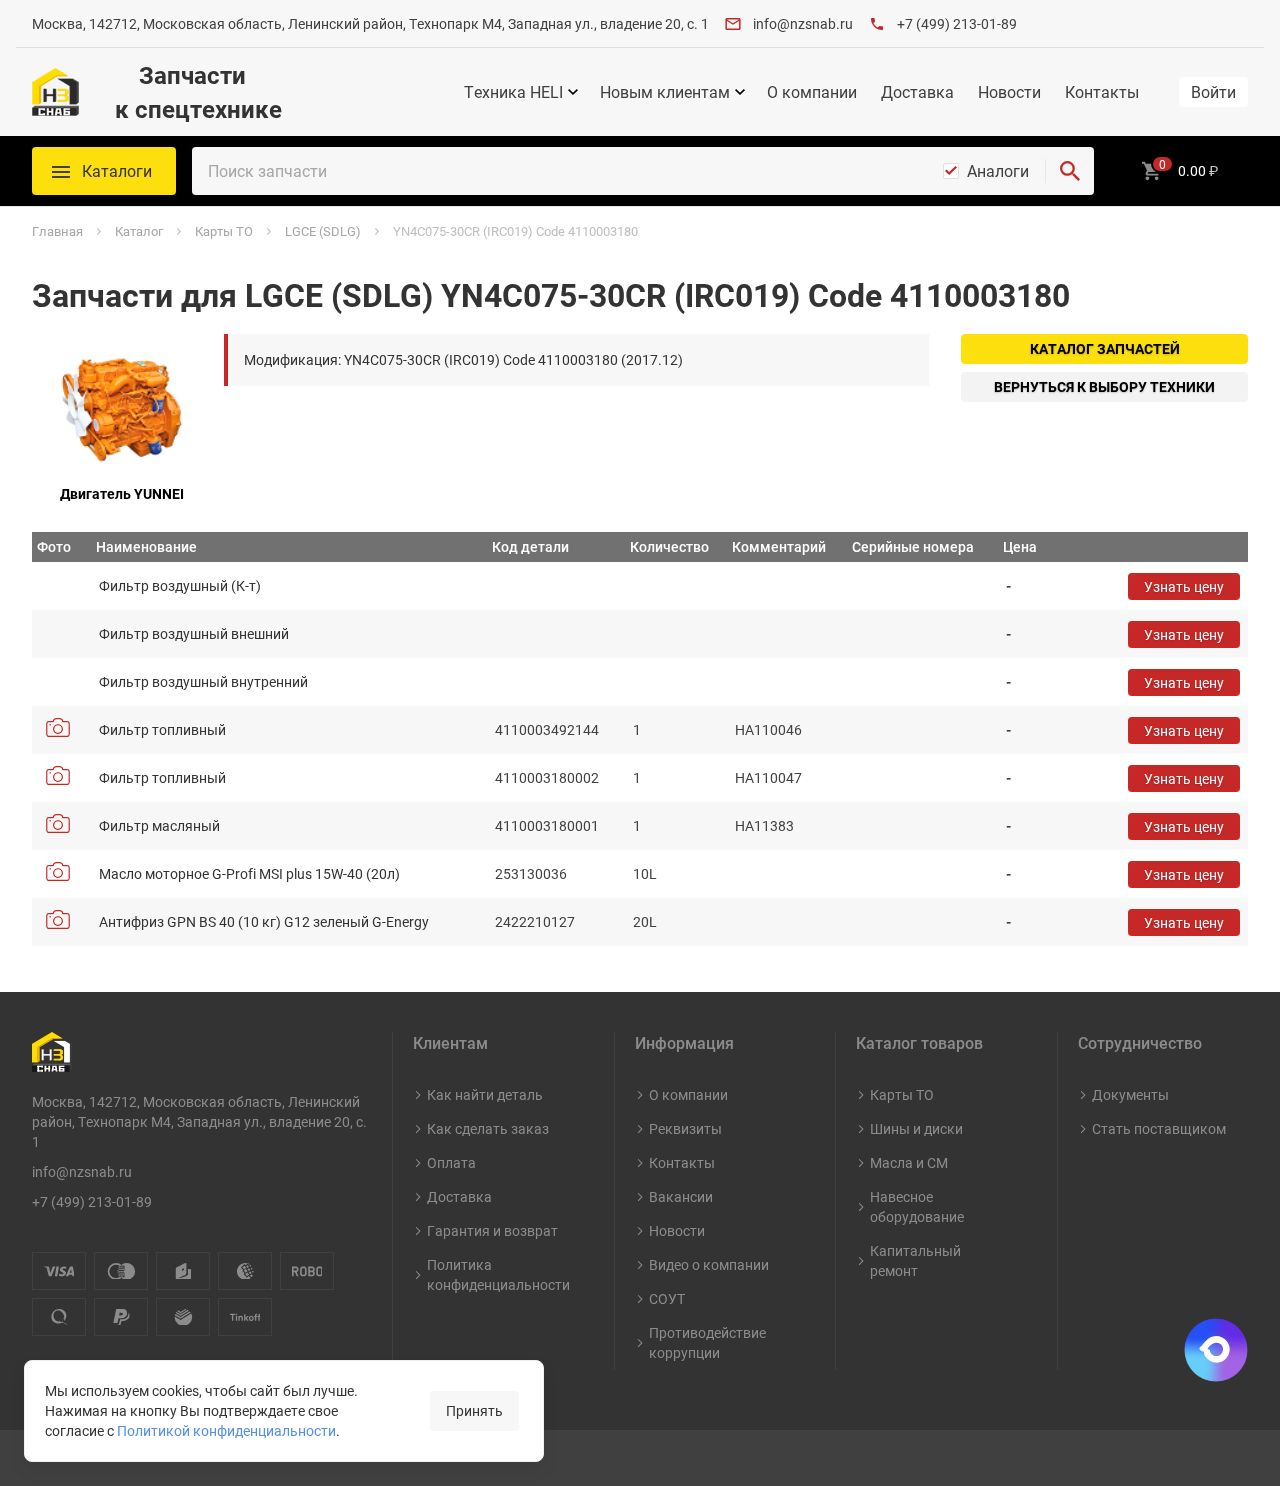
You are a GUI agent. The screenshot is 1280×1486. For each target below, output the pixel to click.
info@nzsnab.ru (803, 23)
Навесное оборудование (917, 1206)
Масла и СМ (909, 1162)
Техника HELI (513, 92)
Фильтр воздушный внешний (194, 633)
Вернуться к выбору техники (1104, 386)
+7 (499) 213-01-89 (957, 23)
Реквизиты (685, 1128)
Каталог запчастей (1105, 348)
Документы (1130, 1094)
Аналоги (998, 171)
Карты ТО (902, 1094)
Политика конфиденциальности (498, 1274)
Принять (474, 1410)
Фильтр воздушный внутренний (203, 681)
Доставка (917, 92)
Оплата (451, 1162)
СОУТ (667, 1298)
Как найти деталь (485, 1094)
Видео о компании (709, 1264)
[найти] (1070, 171)
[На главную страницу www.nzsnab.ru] (55, 92)
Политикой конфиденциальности (226, 1430)
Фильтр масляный (159, 825)
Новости (1009, 92)
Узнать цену (1184, 586)
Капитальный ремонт (915, 1260)
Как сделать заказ (488, 1128)
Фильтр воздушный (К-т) (180, 585)
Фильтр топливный (162, 729)
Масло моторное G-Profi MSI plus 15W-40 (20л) (249, 873)
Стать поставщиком (1159, 1128)
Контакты (1102, 92)
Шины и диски (916, 1128)
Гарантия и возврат (492, 1230)
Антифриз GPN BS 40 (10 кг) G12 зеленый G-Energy (264, 921)
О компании (812, 92)
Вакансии (681, 1196)
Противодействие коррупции (707, 1342)
